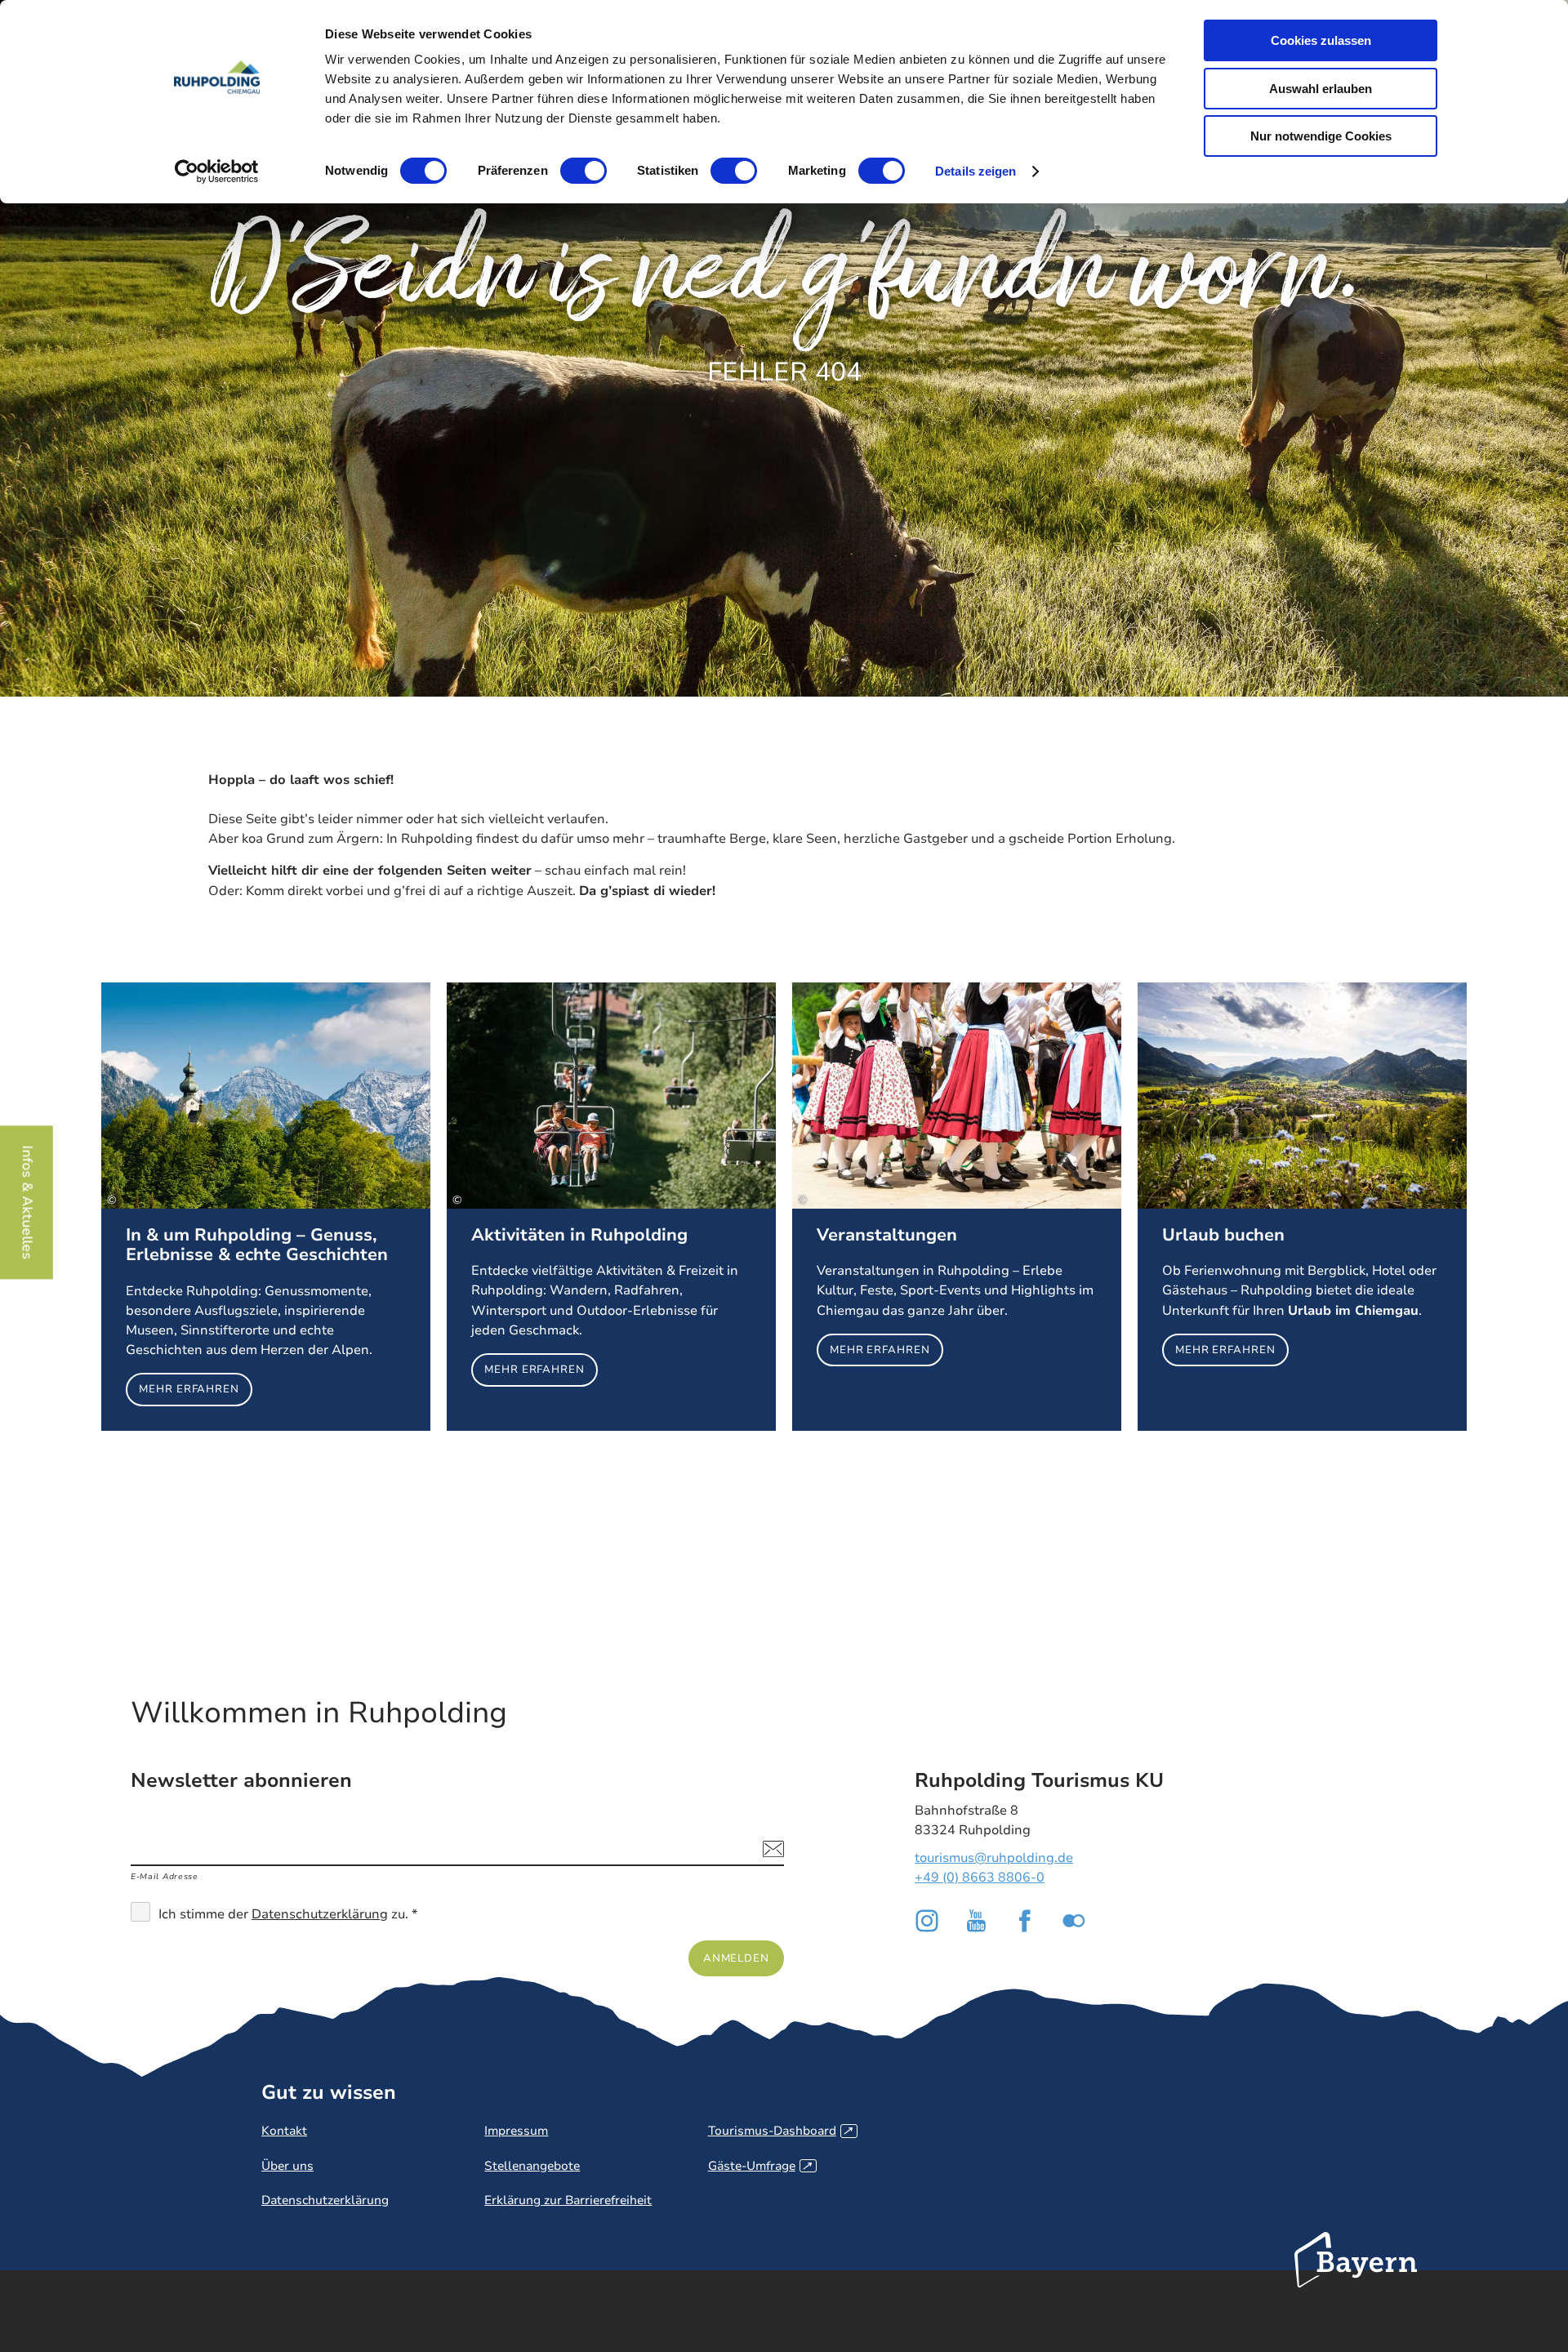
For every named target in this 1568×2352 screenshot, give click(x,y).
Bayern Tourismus (1356, 2282)
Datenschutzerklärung (320, 1914)
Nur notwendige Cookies (1321, 136)
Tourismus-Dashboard (780, 2131)
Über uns (287, 2166)
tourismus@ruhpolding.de (994, 1858)
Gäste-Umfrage (760, 2166)
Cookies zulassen (1321, 40)
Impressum (516, 2131)
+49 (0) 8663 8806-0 (980, 1878)
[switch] (584, 171)
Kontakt (284, 2131)
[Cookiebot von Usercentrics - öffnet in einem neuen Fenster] (217, 171)
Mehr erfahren (266, 1207)
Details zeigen (976, 171)
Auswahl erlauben (1321, 89)
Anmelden (736, 1958)
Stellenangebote (532, 2166)
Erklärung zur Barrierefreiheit (568, 2200)
